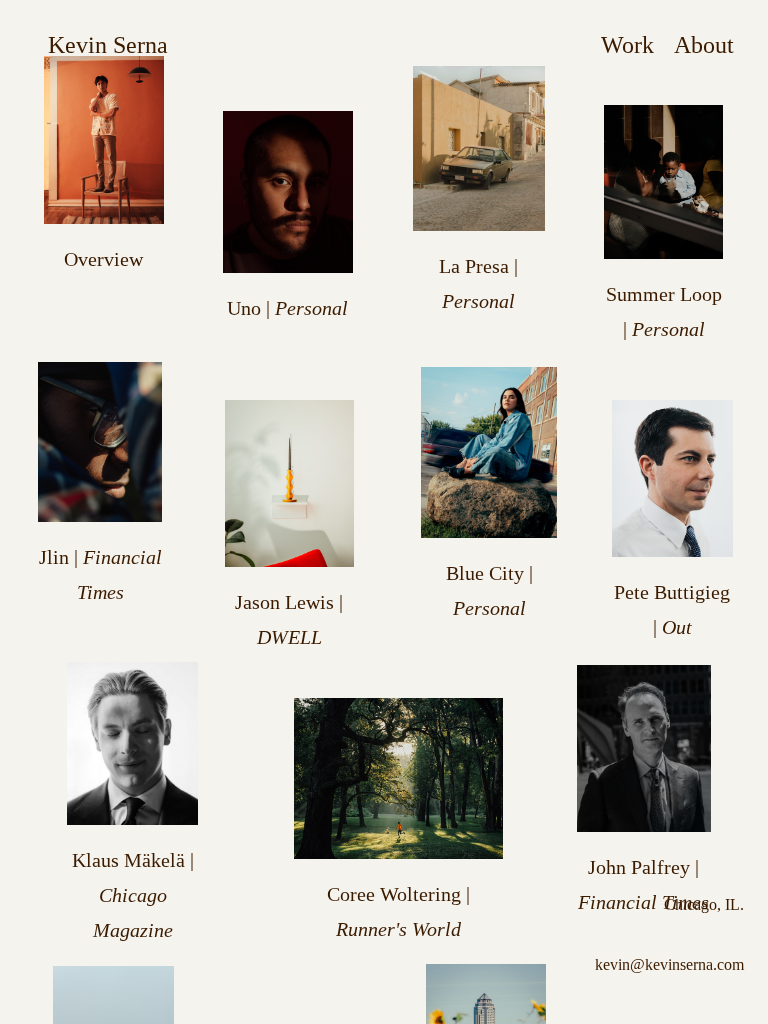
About (704, 45)
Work (627, 45)
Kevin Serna (108, 45)
